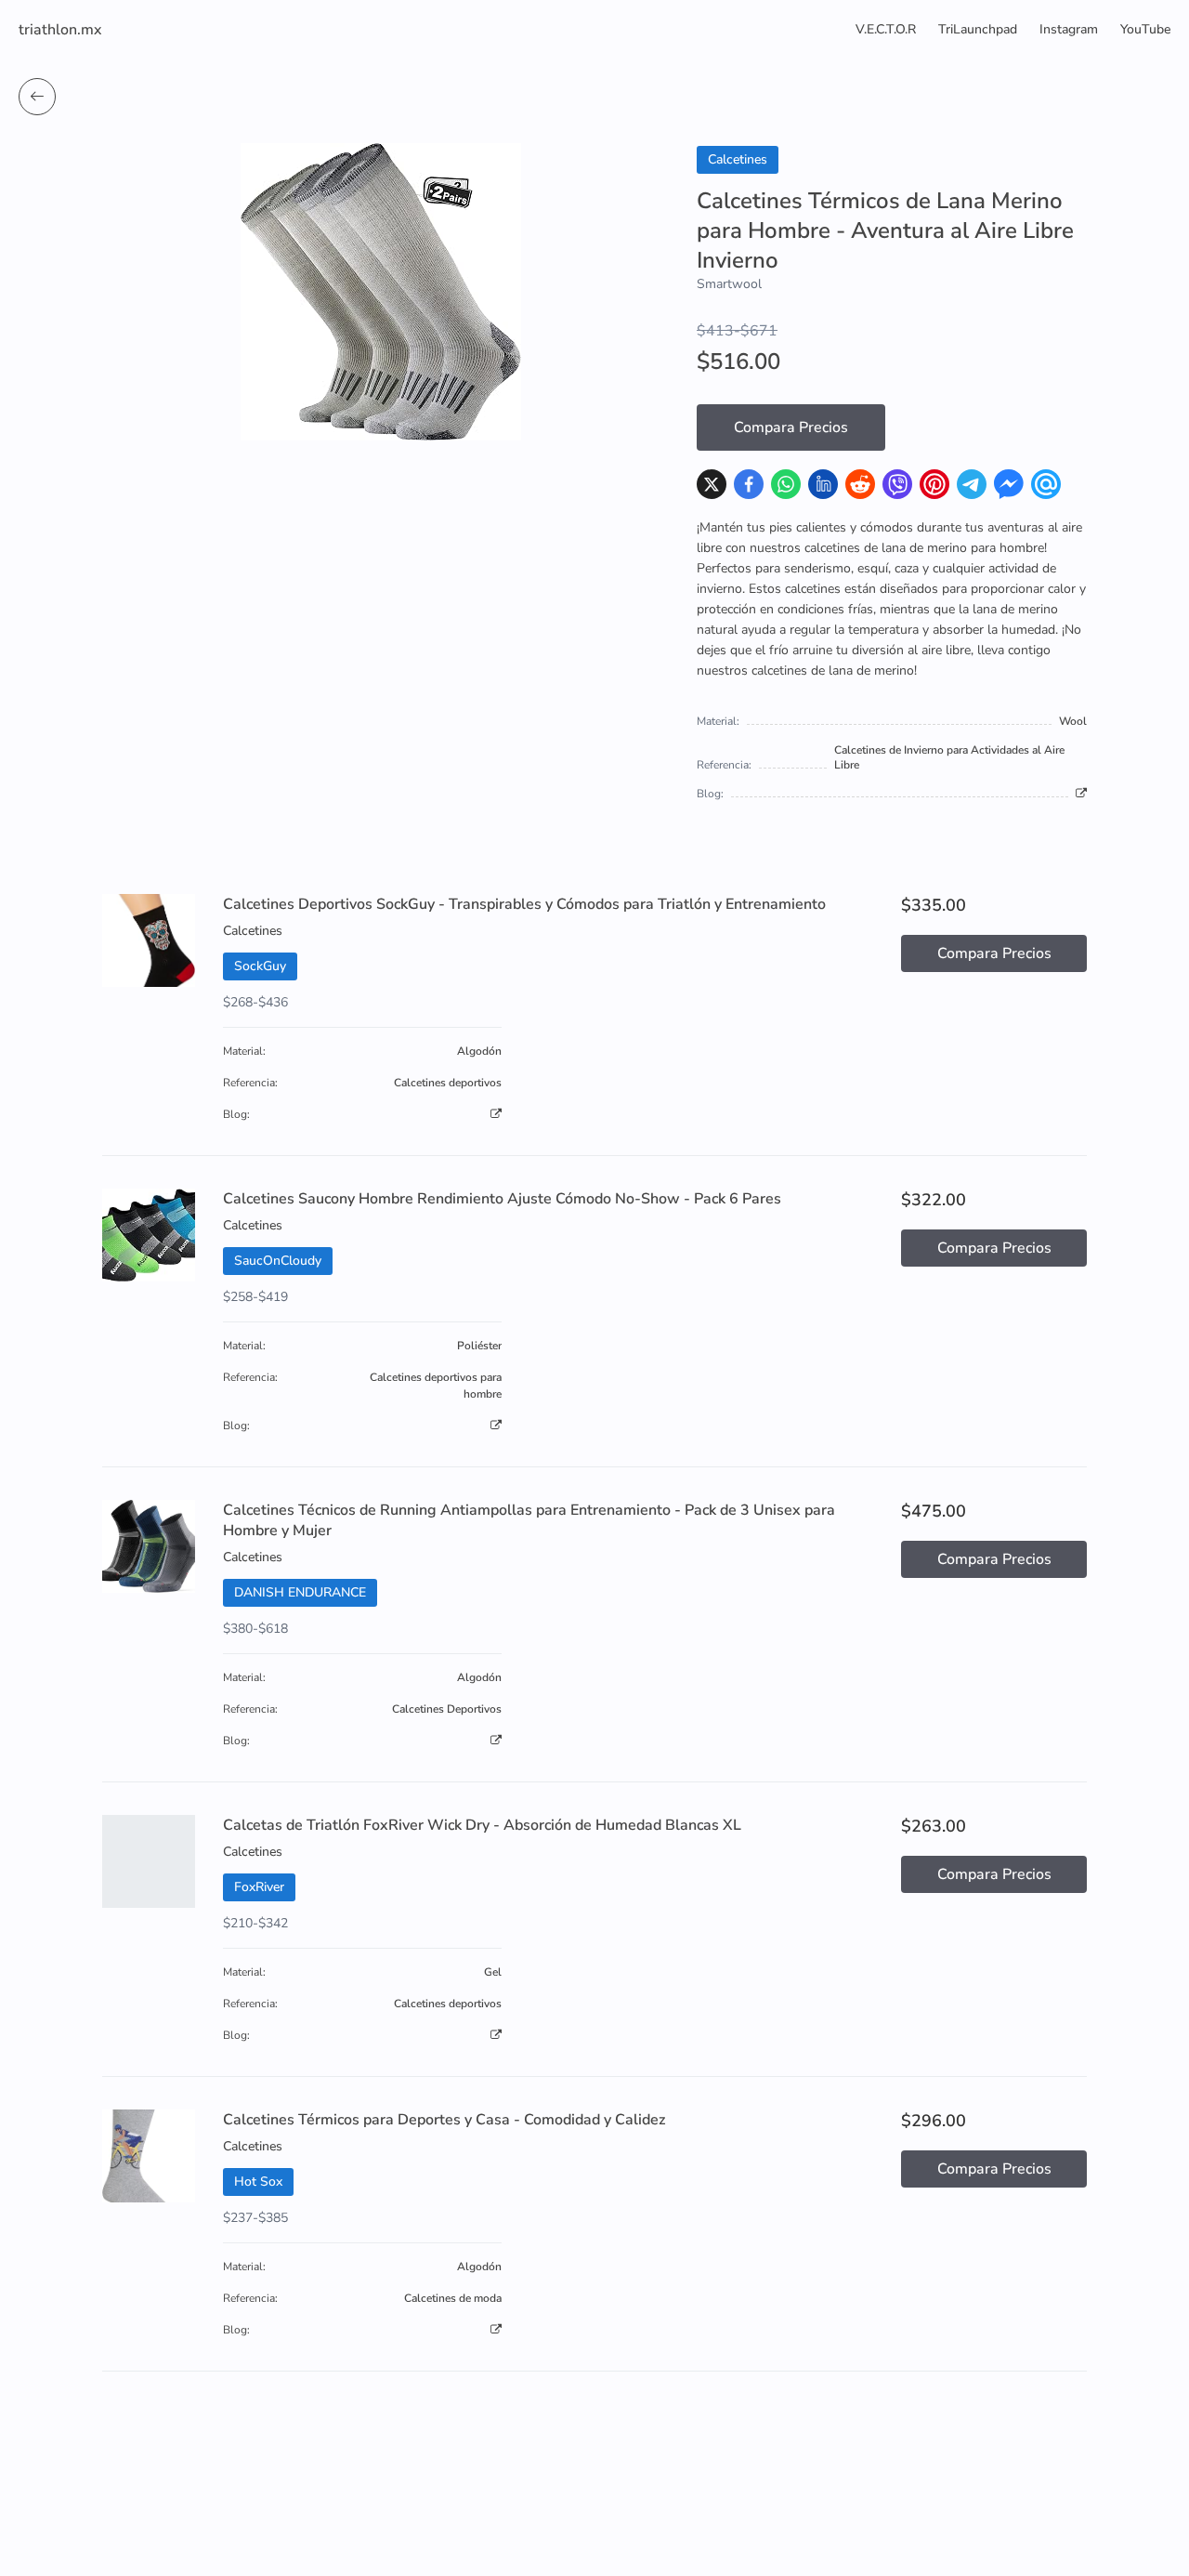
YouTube (1145, 29)
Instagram (1069, 29)
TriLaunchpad (978, 29)
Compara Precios (791, 427)
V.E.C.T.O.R (886, 29)
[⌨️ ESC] (37, 97)
